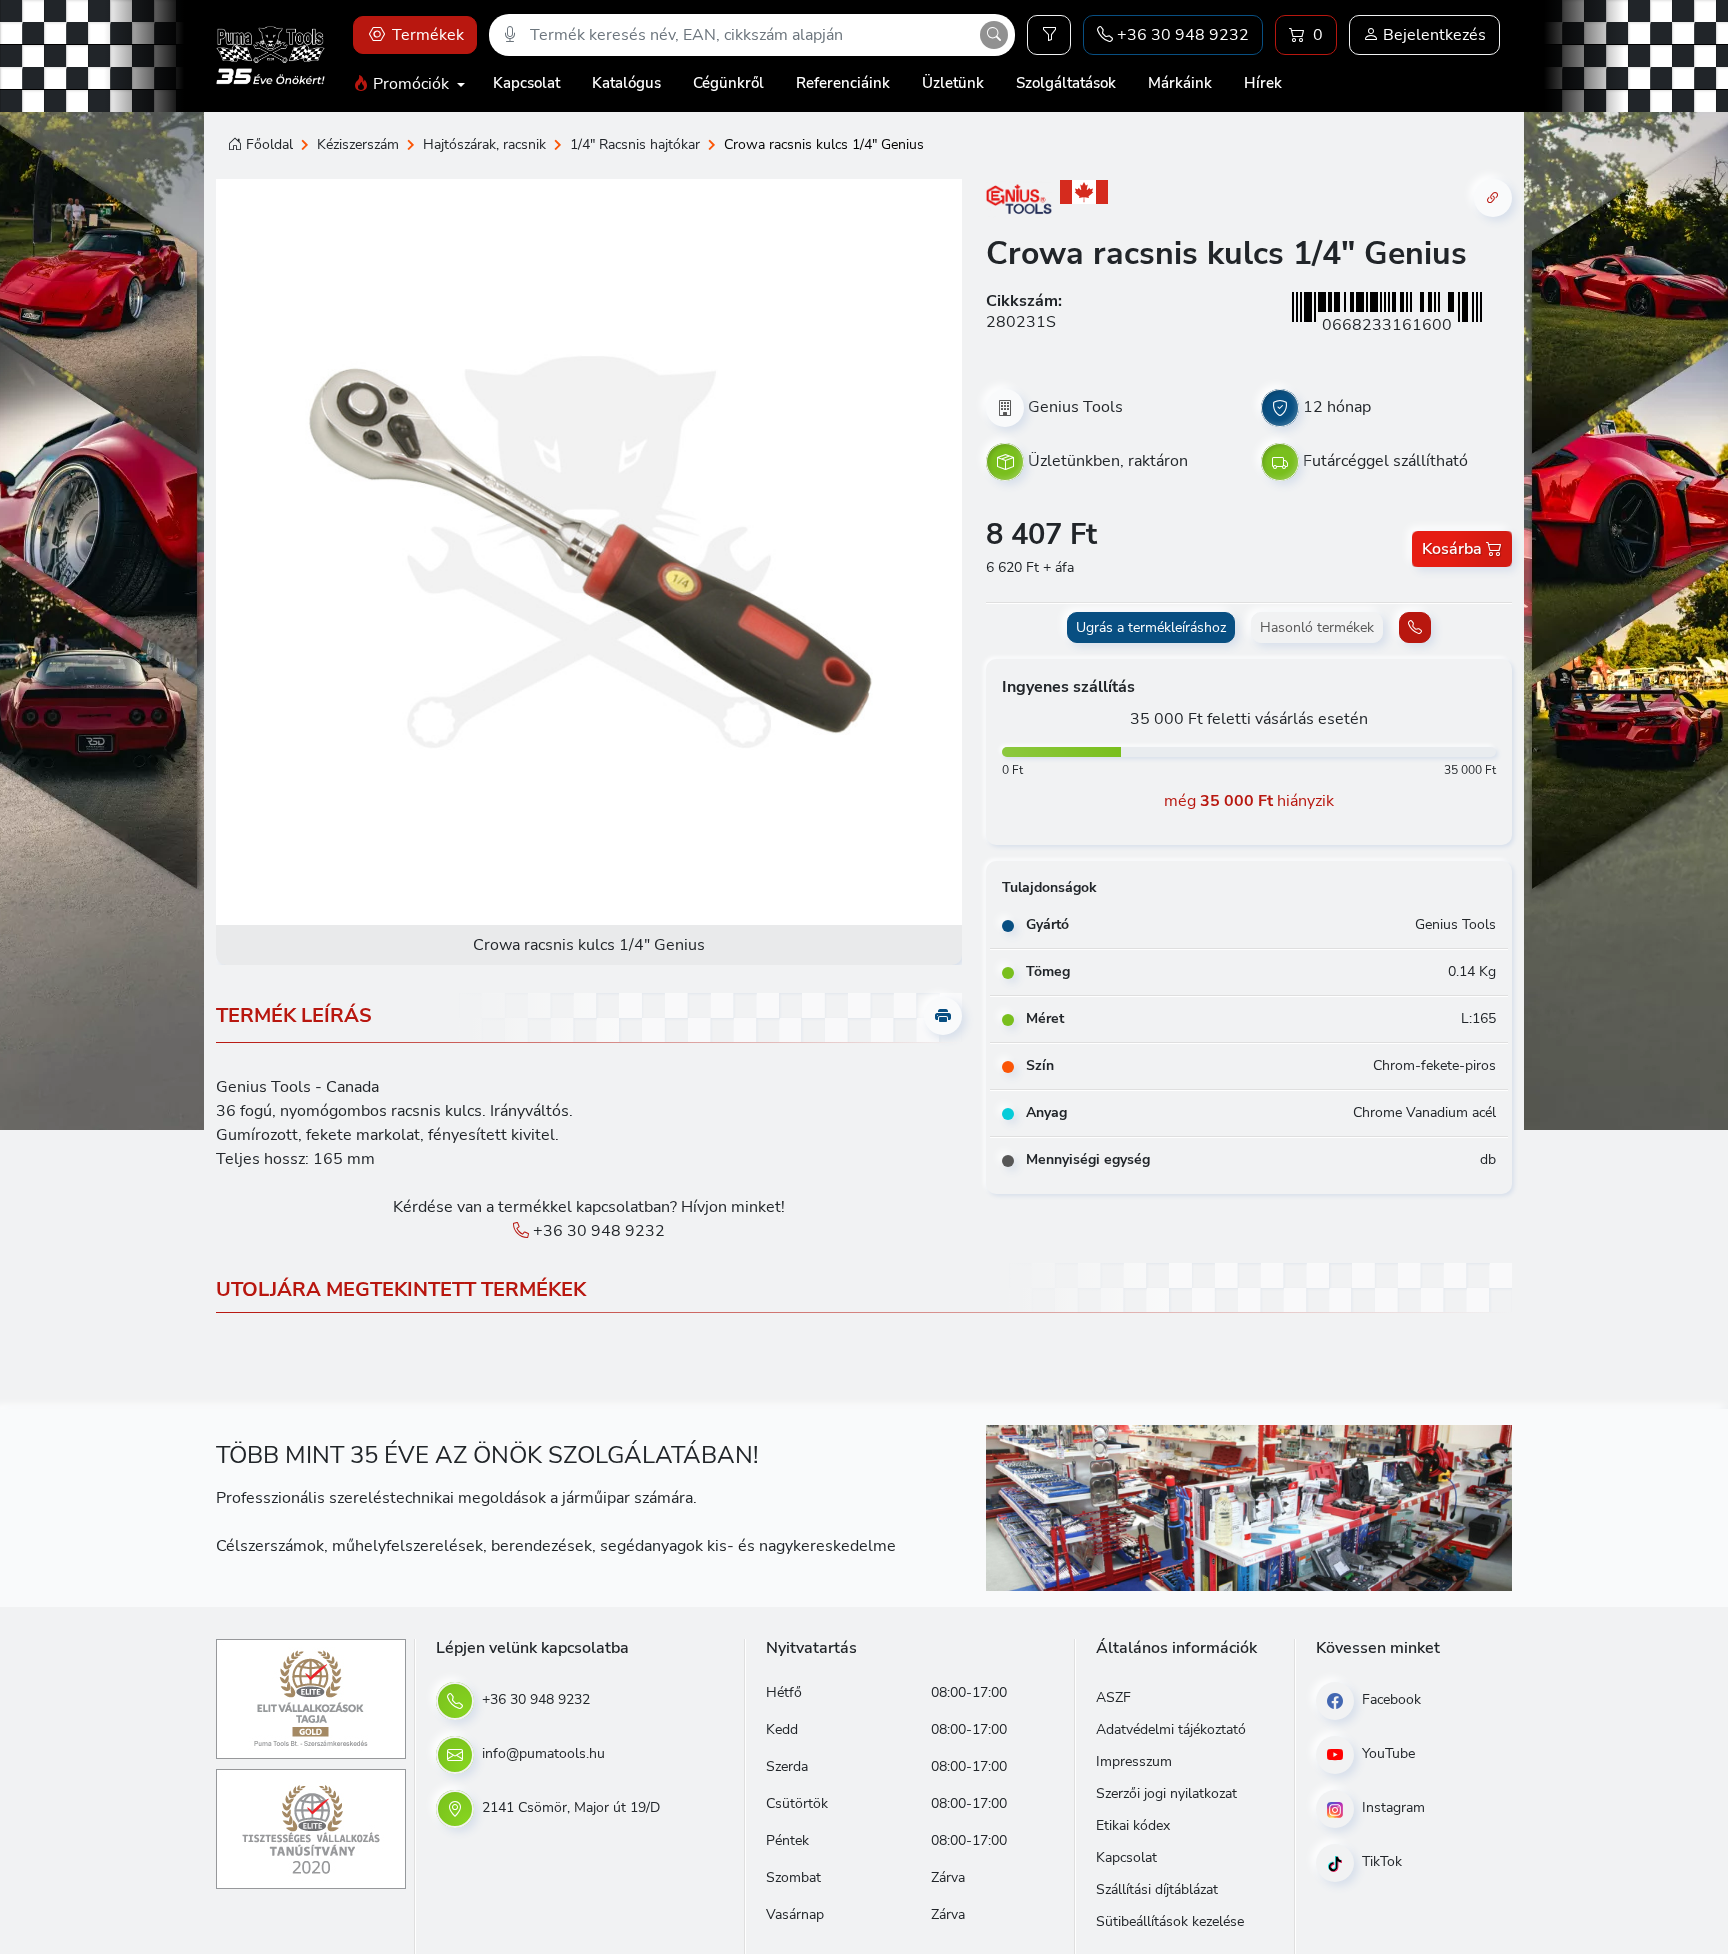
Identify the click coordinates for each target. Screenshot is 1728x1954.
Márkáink (1180, 83)
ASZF (1113, 1697)
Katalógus (626, 83)
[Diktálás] (510, 35)
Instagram (1391, 1807)
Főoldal (269, 144)
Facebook (1389, 1699)
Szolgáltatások (1066, 83)
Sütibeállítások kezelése (1170, 1921)
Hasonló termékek (1317, 627)
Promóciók (411, 84)
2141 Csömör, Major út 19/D (569, 1807)
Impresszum (1134, 1761)
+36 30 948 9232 (597, 1231)
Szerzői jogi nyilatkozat (1166, 1793)
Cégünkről (728, 83)
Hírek (1263, 83)
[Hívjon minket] (1415, 627)
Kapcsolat (526, 83)
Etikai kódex (1133, 1825)
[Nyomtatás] (943, 1016)
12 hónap (1337, 406)
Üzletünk (953, 83)
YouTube (1386, 1753)
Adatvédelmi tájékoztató (1171, 1729)
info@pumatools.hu (541, 1753)
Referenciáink (843, 83)
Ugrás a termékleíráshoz (1151, 627)
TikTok (1380, 1861)
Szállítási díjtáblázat (1157, 1889)
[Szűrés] (1049, 35)
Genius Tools (1075, 406)
